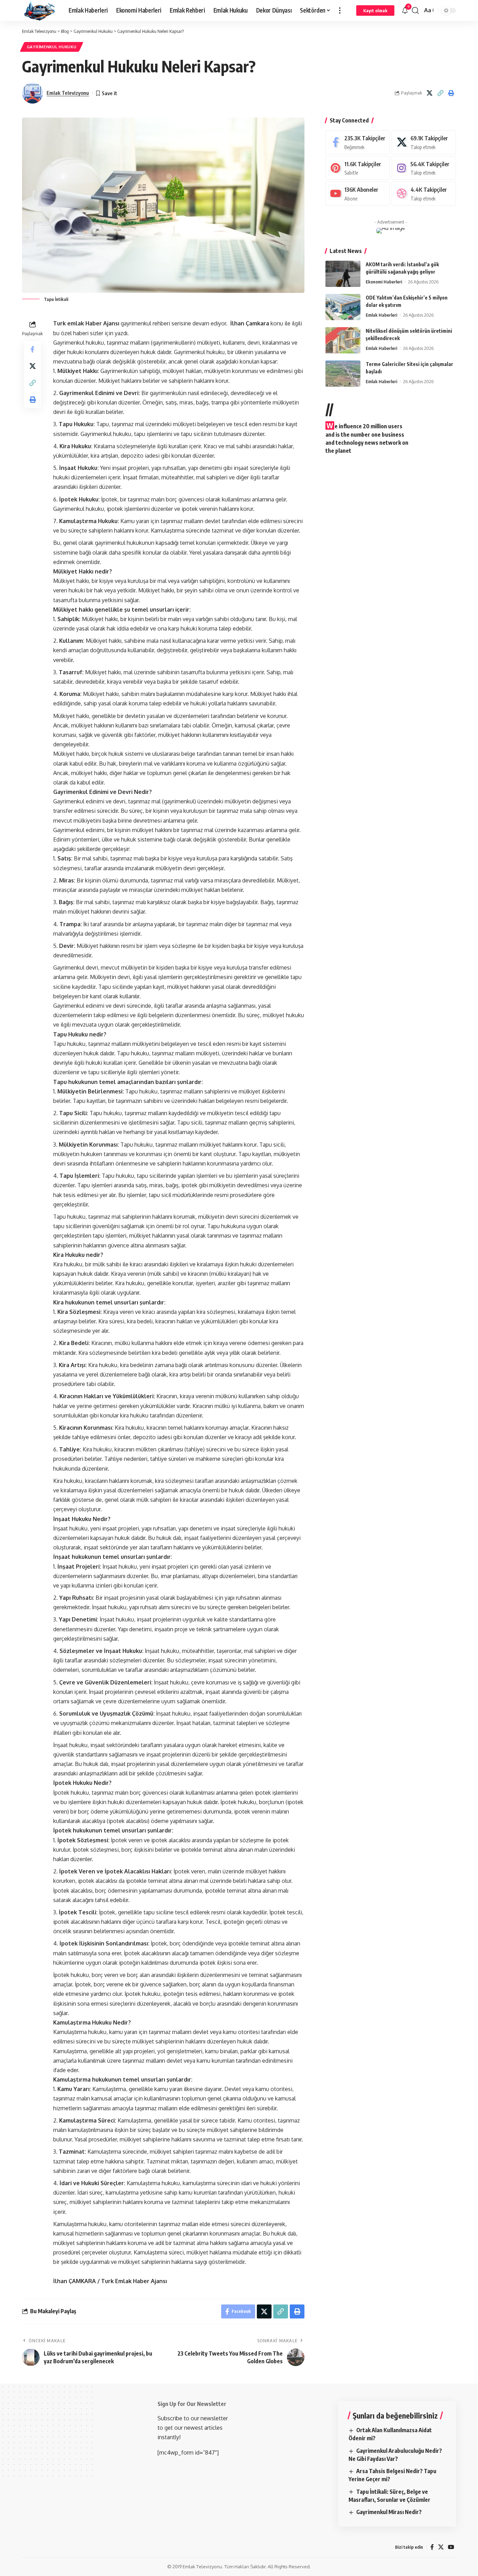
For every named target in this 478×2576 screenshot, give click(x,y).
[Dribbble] (424, 194)
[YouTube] (451, 2547)
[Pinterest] (358, 168)
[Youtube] (358, 194)
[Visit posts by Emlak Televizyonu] (33, 93)
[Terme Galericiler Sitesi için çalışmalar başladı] (343, 374)
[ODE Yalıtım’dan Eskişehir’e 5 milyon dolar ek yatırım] (343, 307)
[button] (340, 10)
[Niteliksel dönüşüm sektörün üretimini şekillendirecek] (343, 340)
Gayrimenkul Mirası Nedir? (389, 2512)
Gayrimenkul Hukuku (52, 47)
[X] (424, 142)
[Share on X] (429, 93)
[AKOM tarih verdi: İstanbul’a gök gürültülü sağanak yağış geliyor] (343, 274)
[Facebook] (358, 142)
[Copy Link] (440, 93)
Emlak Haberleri (381, 315)
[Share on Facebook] (33, 349)
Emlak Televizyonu (68, 93)
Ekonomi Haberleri (384, 282)
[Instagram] (424, 168)
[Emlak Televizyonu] (40, 10)
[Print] (451, 93)
